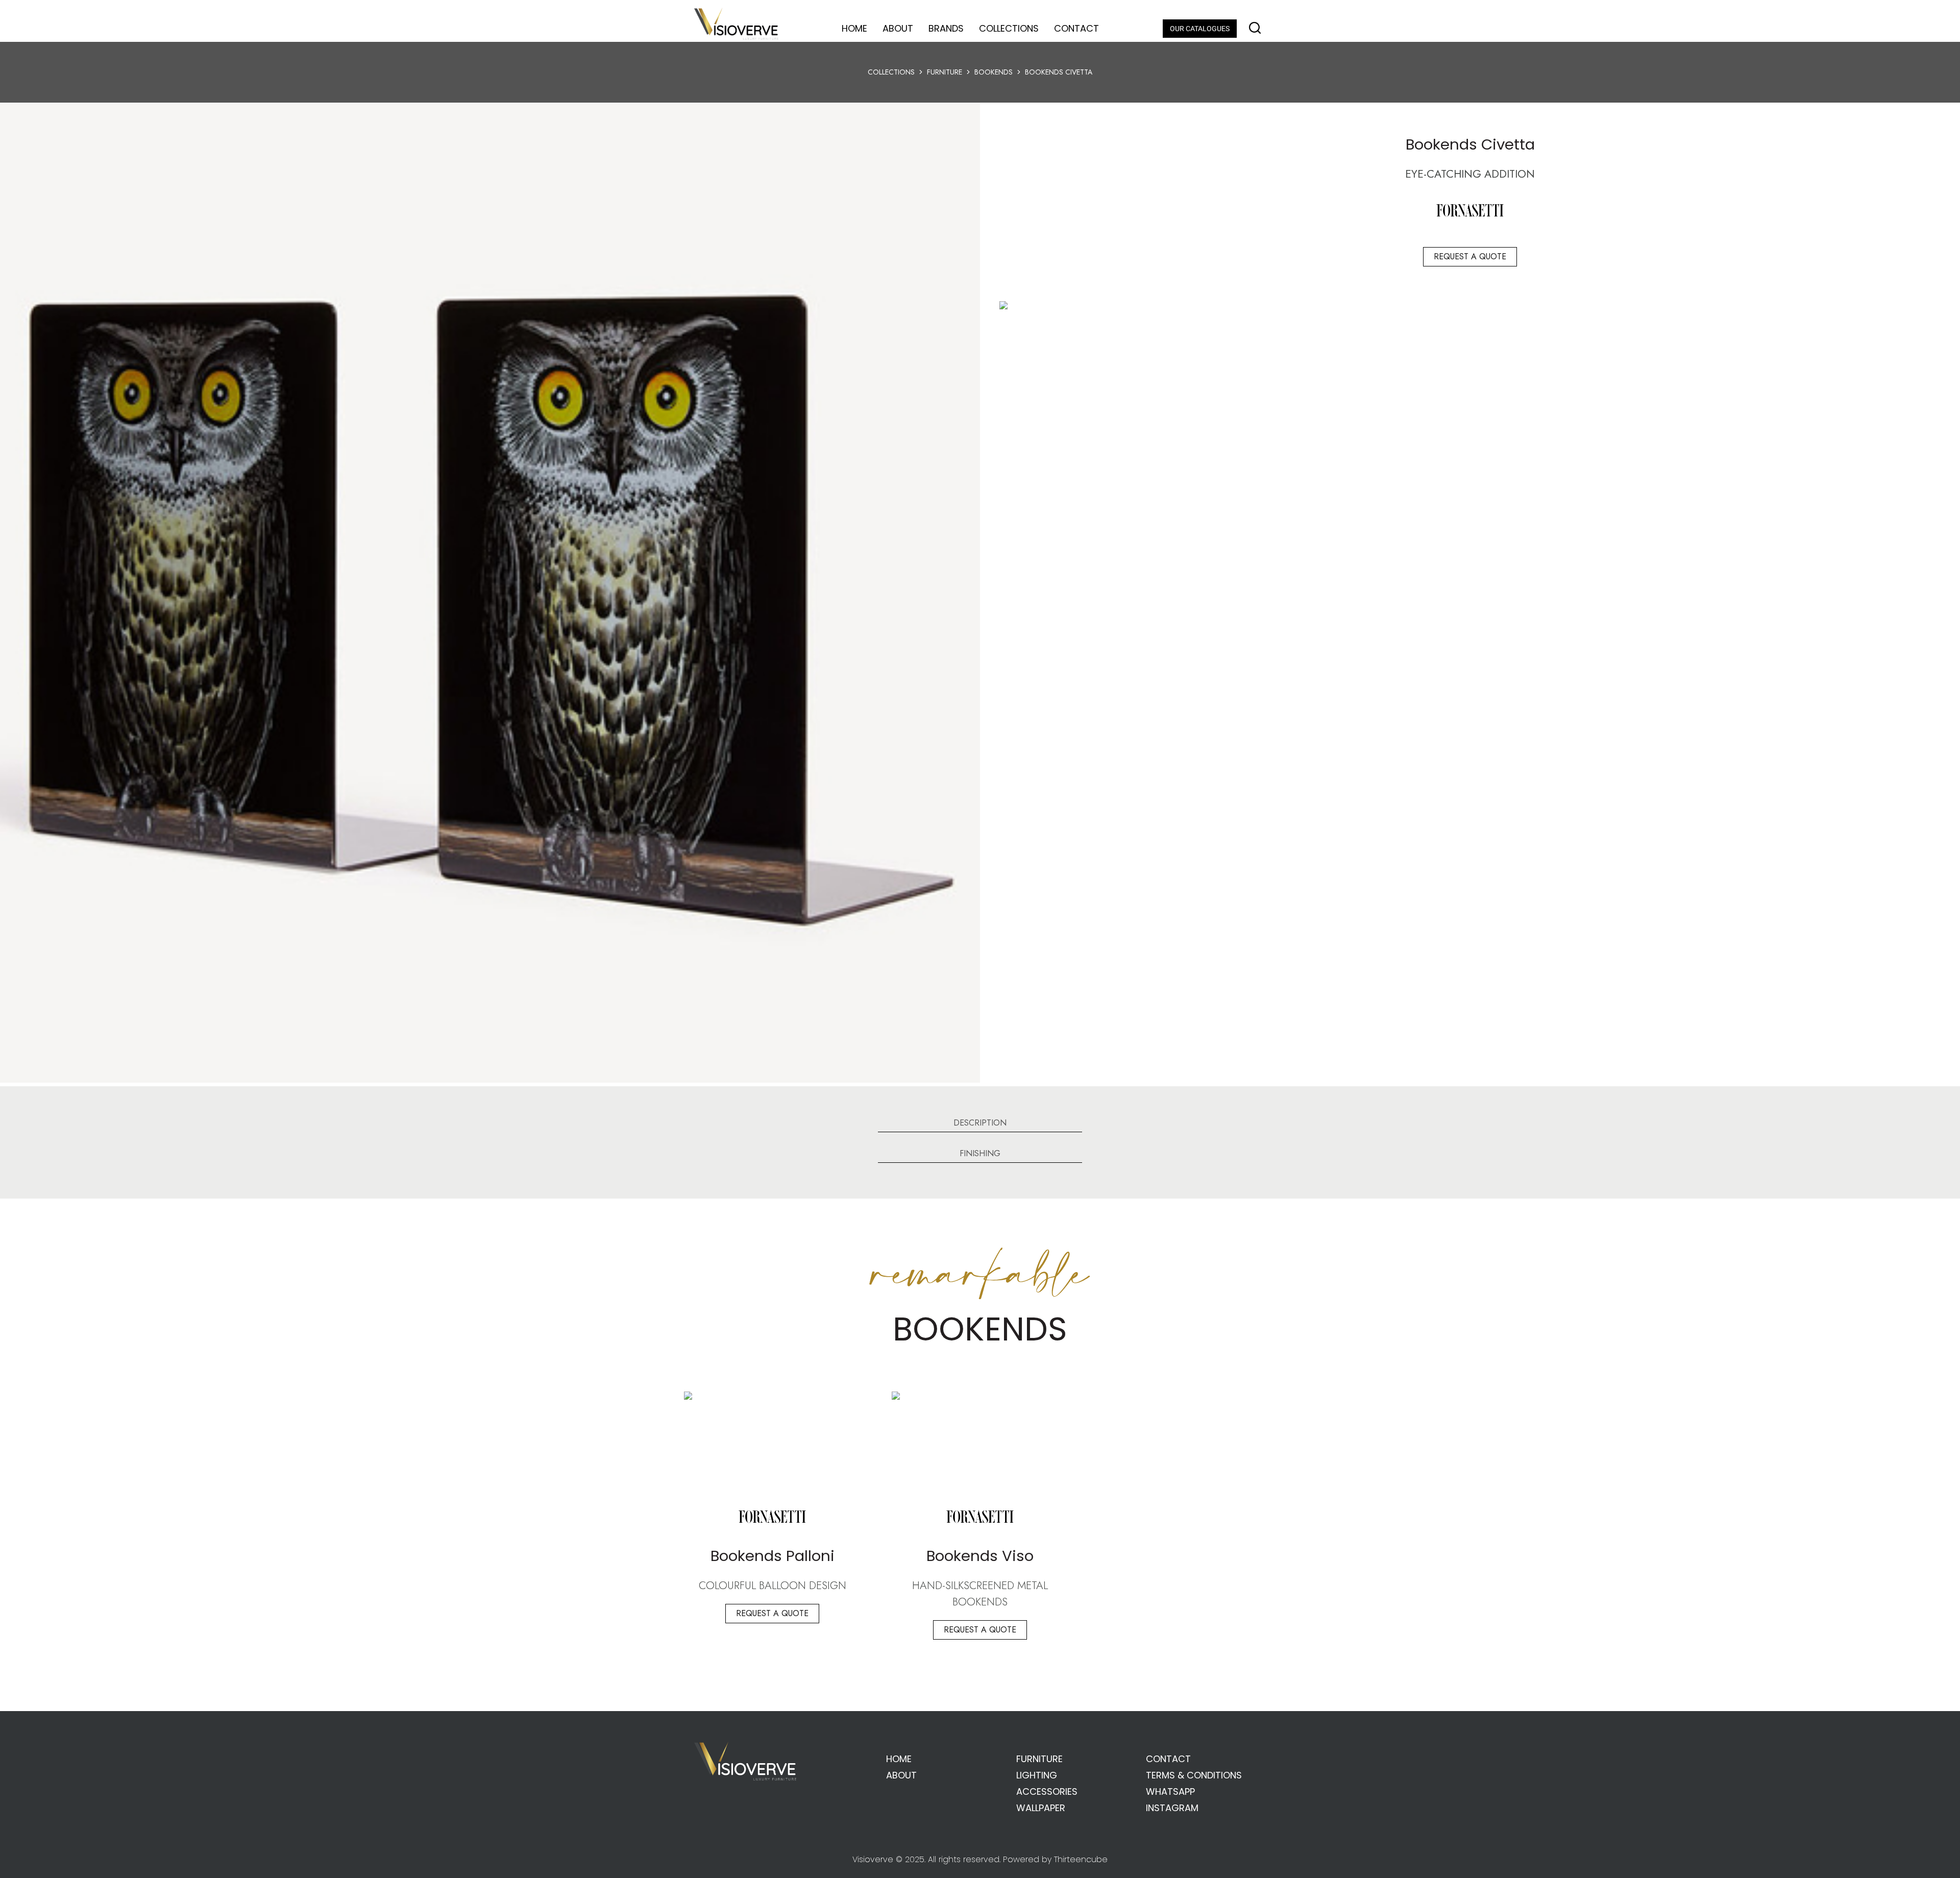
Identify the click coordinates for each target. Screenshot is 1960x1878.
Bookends (994, 72)
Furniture (945, 72)
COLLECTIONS (1009, 28)
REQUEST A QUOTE (1470, 257)
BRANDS (946, 28)
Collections (891, 72)
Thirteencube (1081, 1859)
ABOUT (898, 28)
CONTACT (1076, 28)
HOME (854, 28)
